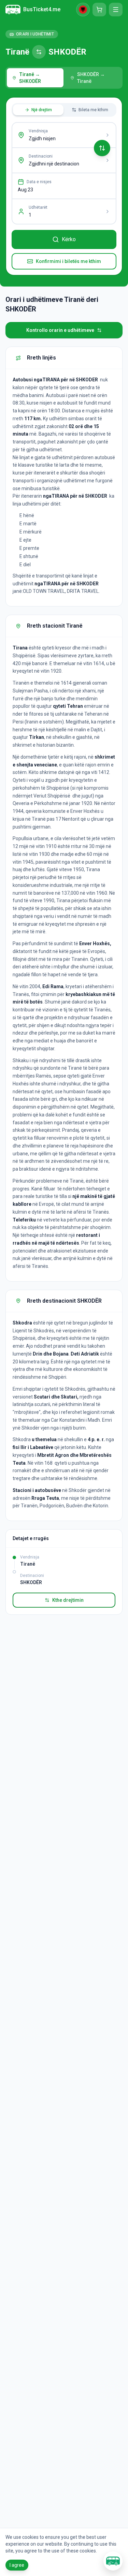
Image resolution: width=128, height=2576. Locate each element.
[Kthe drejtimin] (102, 148)
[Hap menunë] (116, 10)
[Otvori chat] (113, 2561)
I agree (17, 2565)
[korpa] (99, 10)
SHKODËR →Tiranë (91, 78)
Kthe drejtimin (68, 1600)
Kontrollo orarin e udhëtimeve (60, 330)
